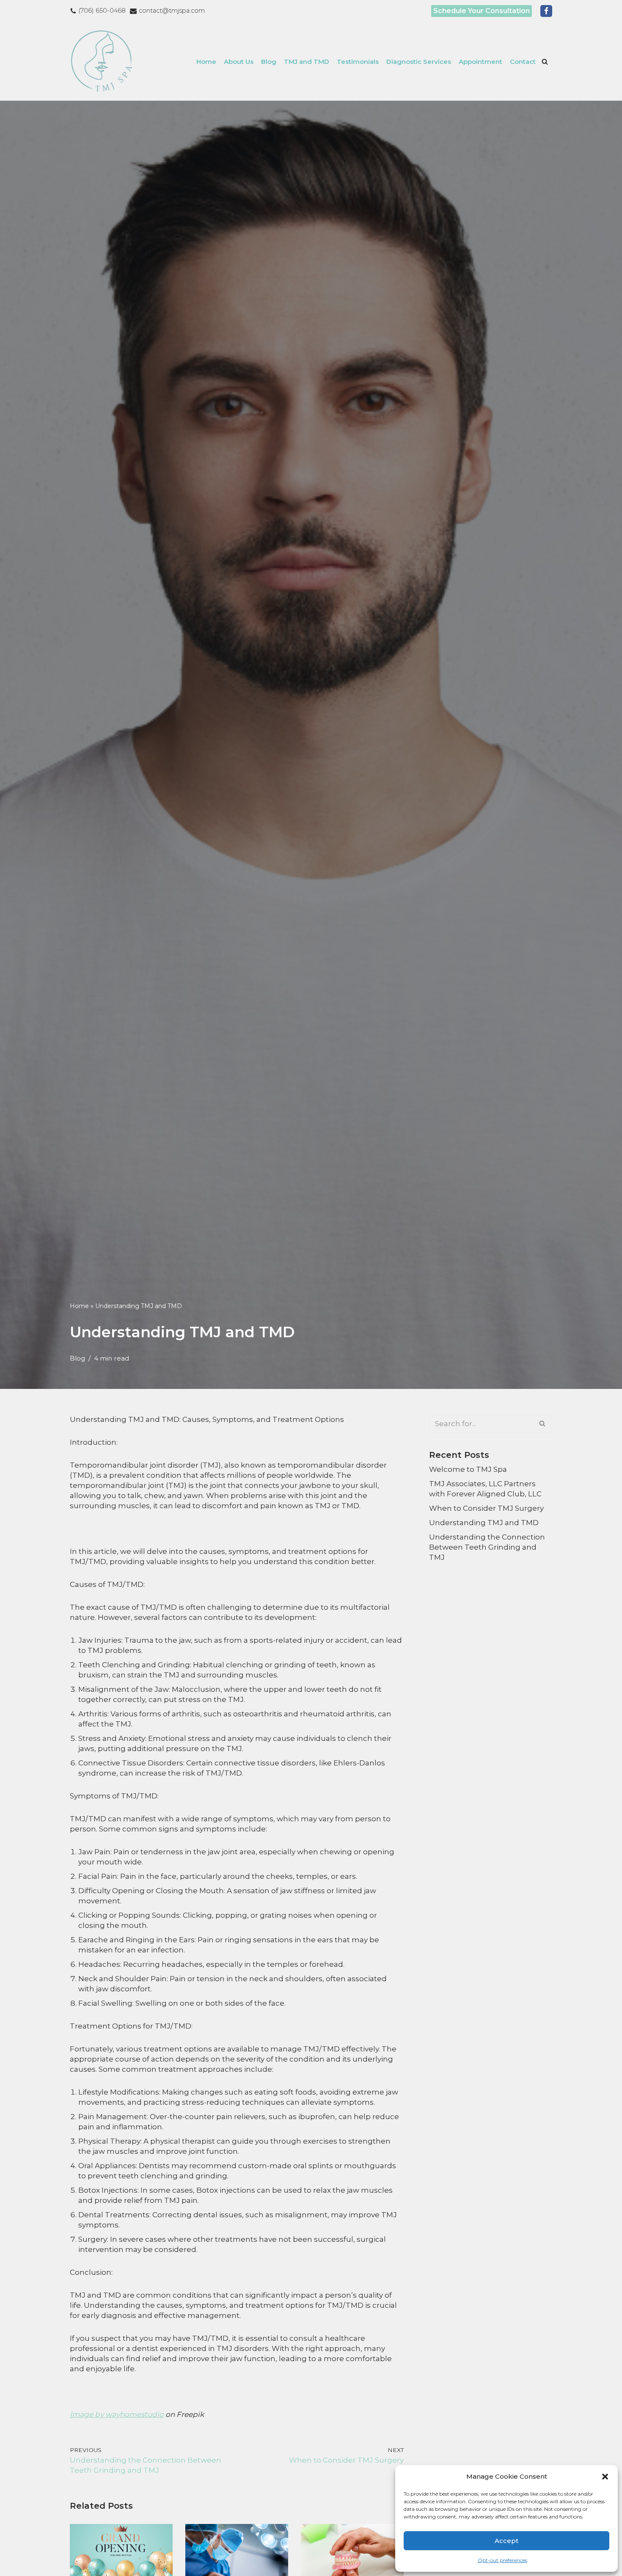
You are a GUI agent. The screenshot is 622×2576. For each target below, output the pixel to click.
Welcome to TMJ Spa (468, 1469)
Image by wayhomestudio (117, 2414)
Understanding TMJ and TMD (484, 1523)
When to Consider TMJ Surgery (486, 1508)
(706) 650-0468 (102, 11)
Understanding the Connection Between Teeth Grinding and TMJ (487, 1547)
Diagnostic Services (419, 62)
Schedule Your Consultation (482, 11)
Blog (269, 62)
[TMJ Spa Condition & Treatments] (104, 61)
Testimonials (358, 62)
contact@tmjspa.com (172, 11)
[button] (605, 2477)
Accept (506, 2541)
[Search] (545, 62)
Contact (523, 62)
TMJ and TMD (307, 62)
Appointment (480, 62)
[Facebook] (546, 11)
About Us (239, 62)
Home (206, 62)
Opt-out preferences (502, 2560)
